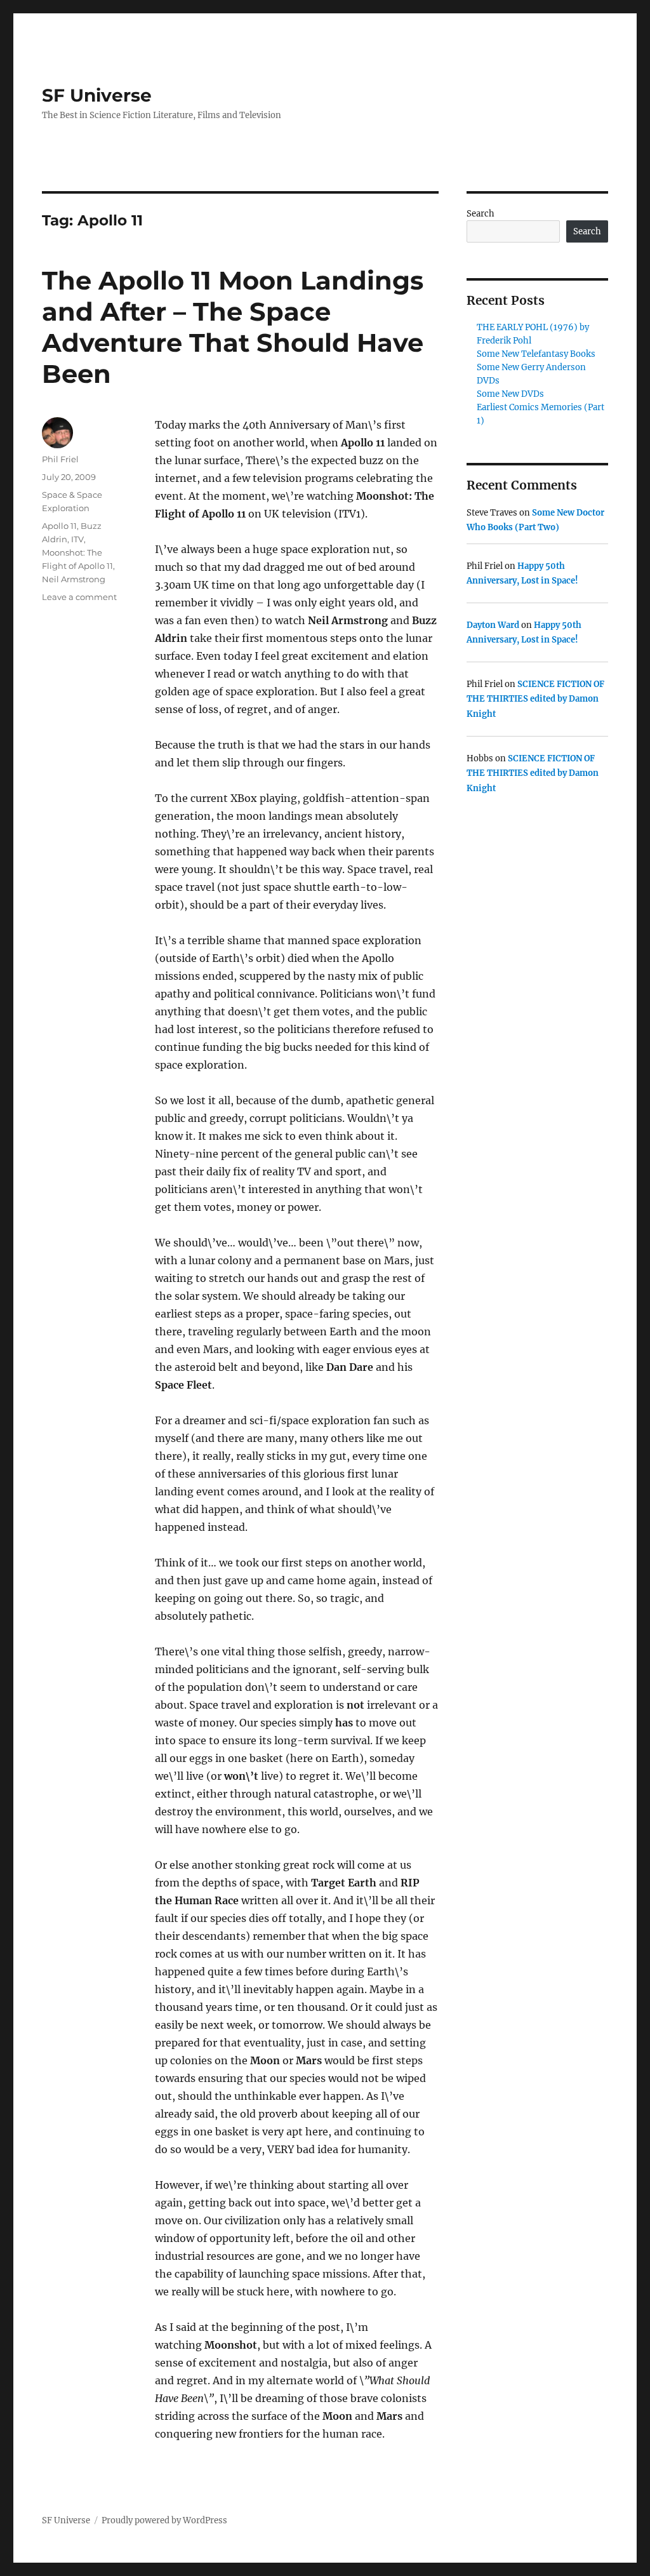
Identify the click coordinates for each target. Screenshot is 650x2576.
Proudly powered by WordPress (164, 2520)
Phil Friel (60, 459)
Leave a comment (79, 597)
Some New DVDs (510, 394)
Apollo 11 (59, 526)
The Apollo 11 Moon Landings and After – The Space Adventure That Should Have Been (233, 327)
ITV (77, 539)
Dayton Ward (493, 625)
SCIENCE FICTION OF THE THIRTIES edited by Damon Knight (535, 699)
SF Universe (97, 95)
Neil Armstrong (74, 579)
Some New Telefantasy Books (536, 354)
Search (481, 214)
